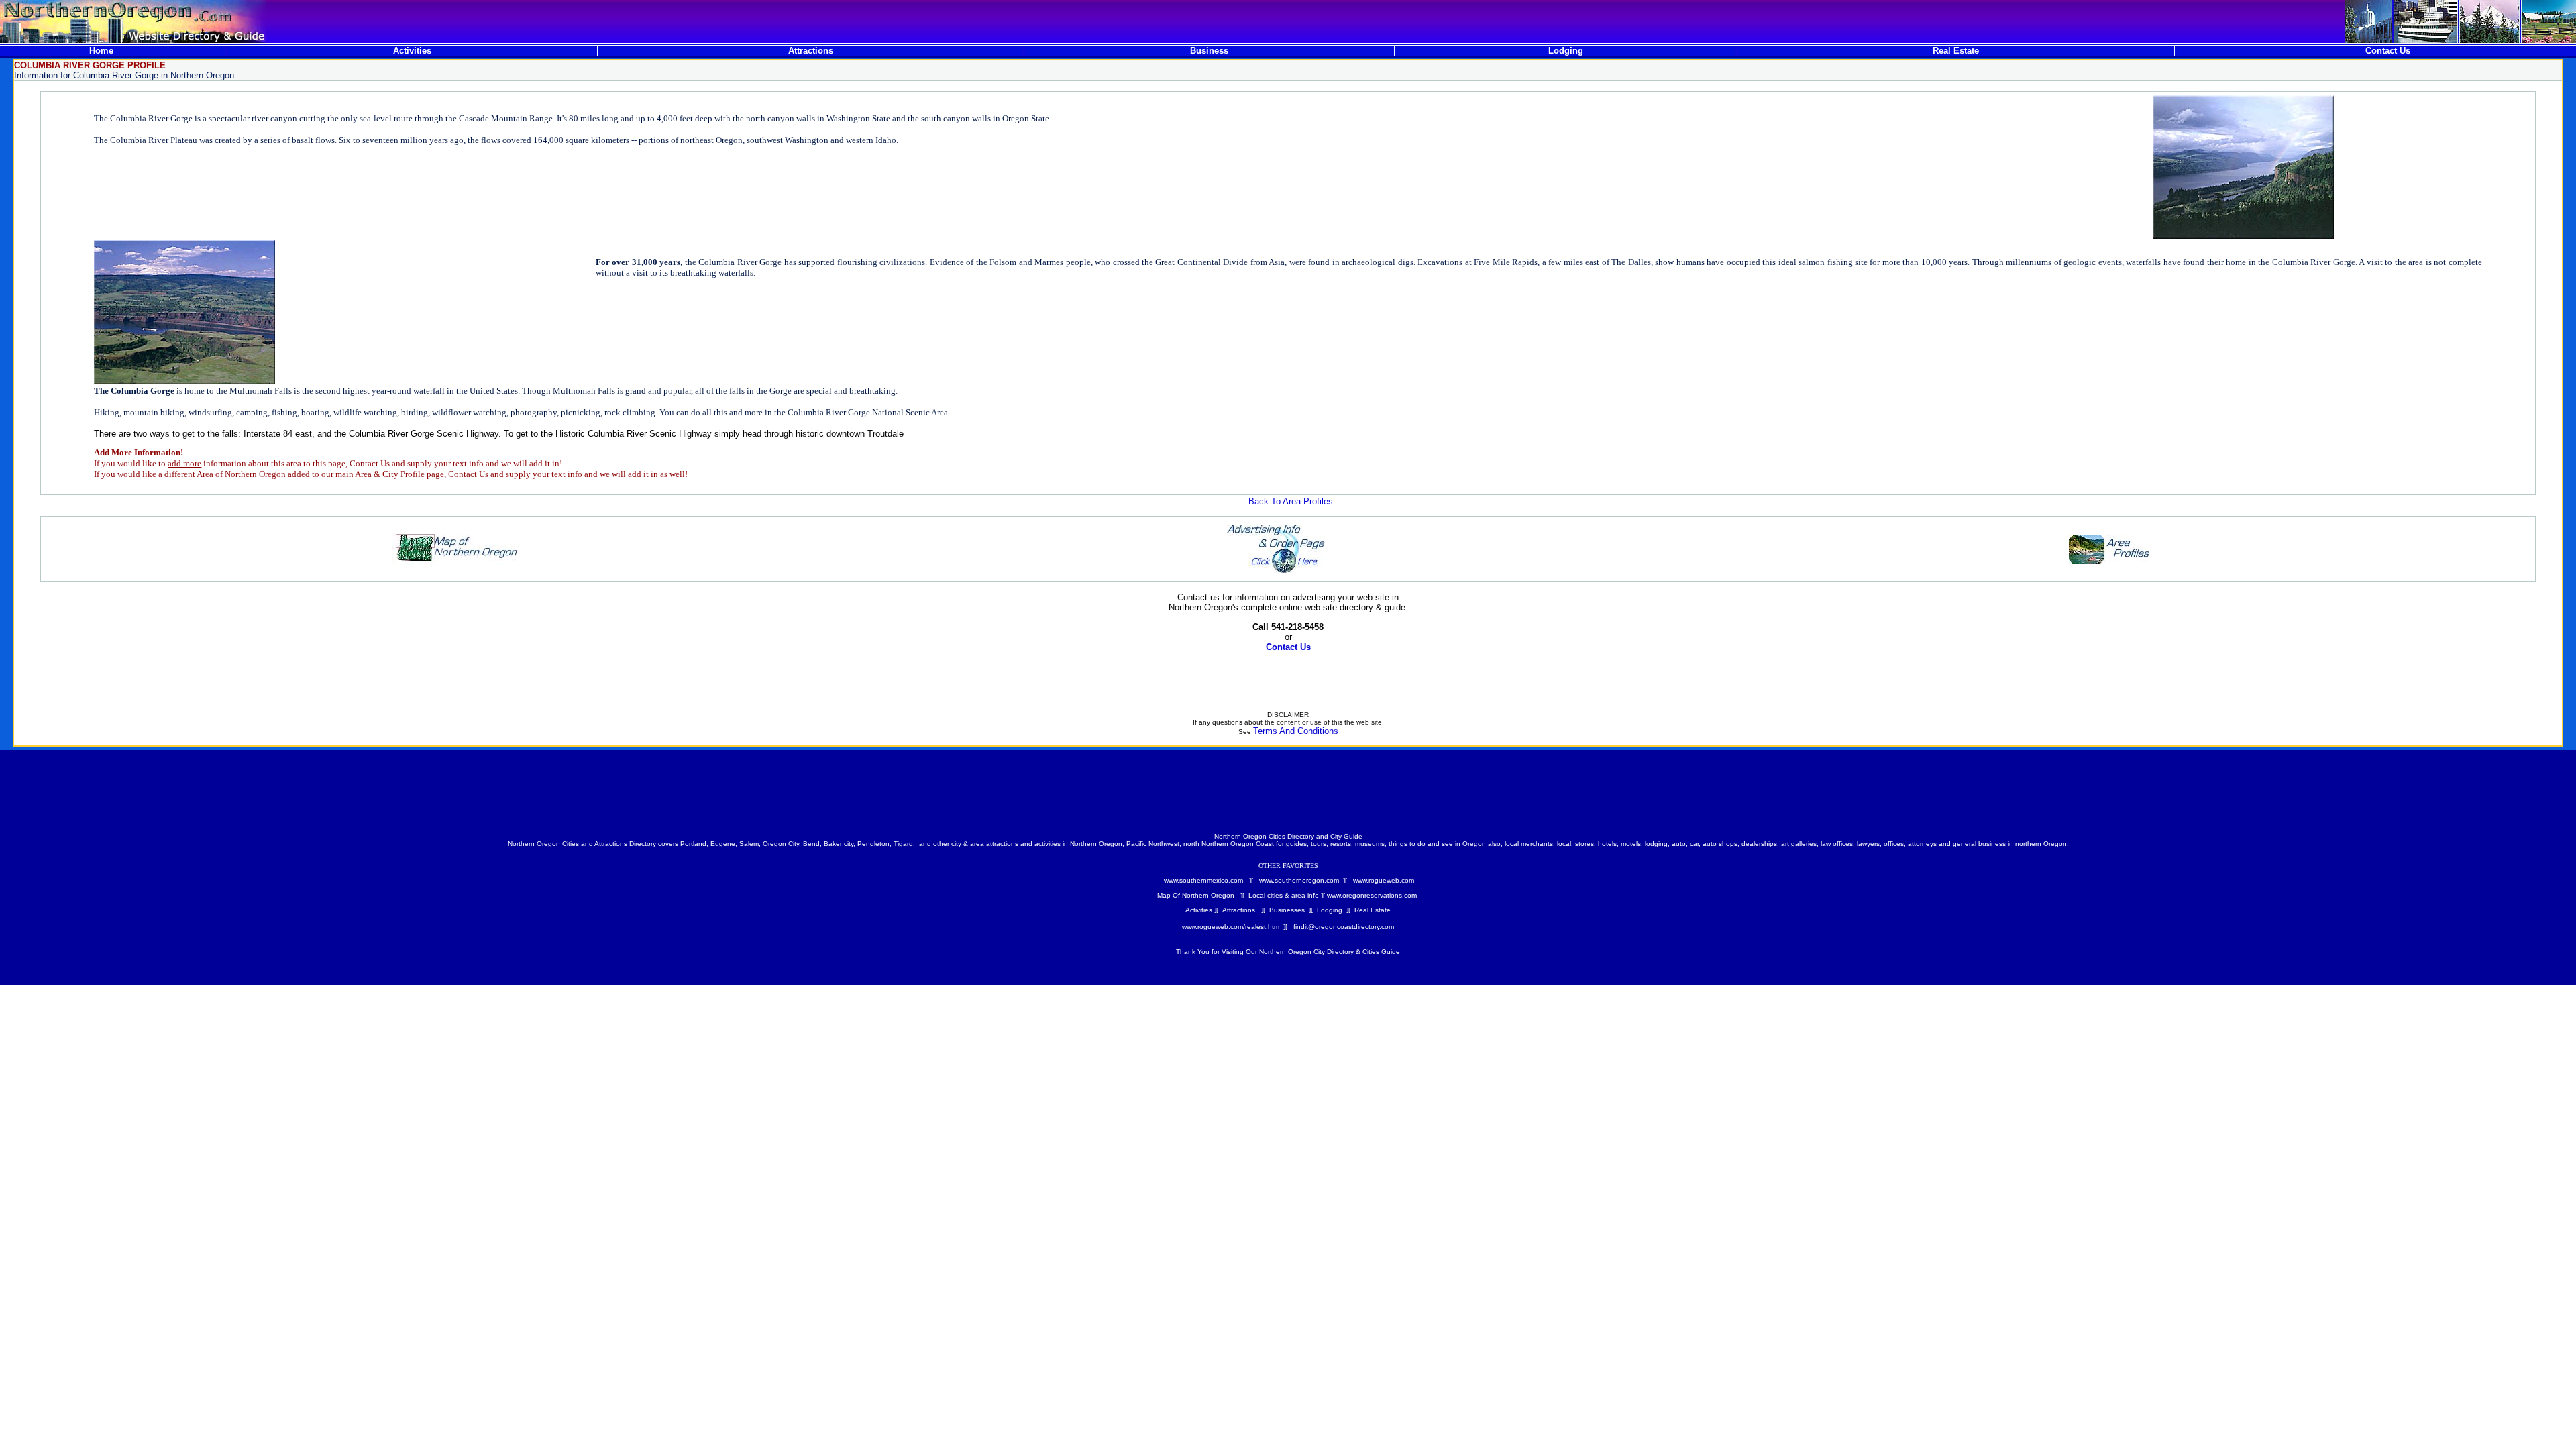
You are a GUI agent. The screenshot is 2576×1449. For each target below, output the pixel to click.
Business (1209, 51)
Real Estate (1956, 51)
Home (101, 51)
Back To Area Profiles (1291, 501)
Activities (412, 51)
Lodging (1566, 51)
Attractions (811, 51)
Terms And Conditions (1296, 731)
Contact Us (2388, 51)
